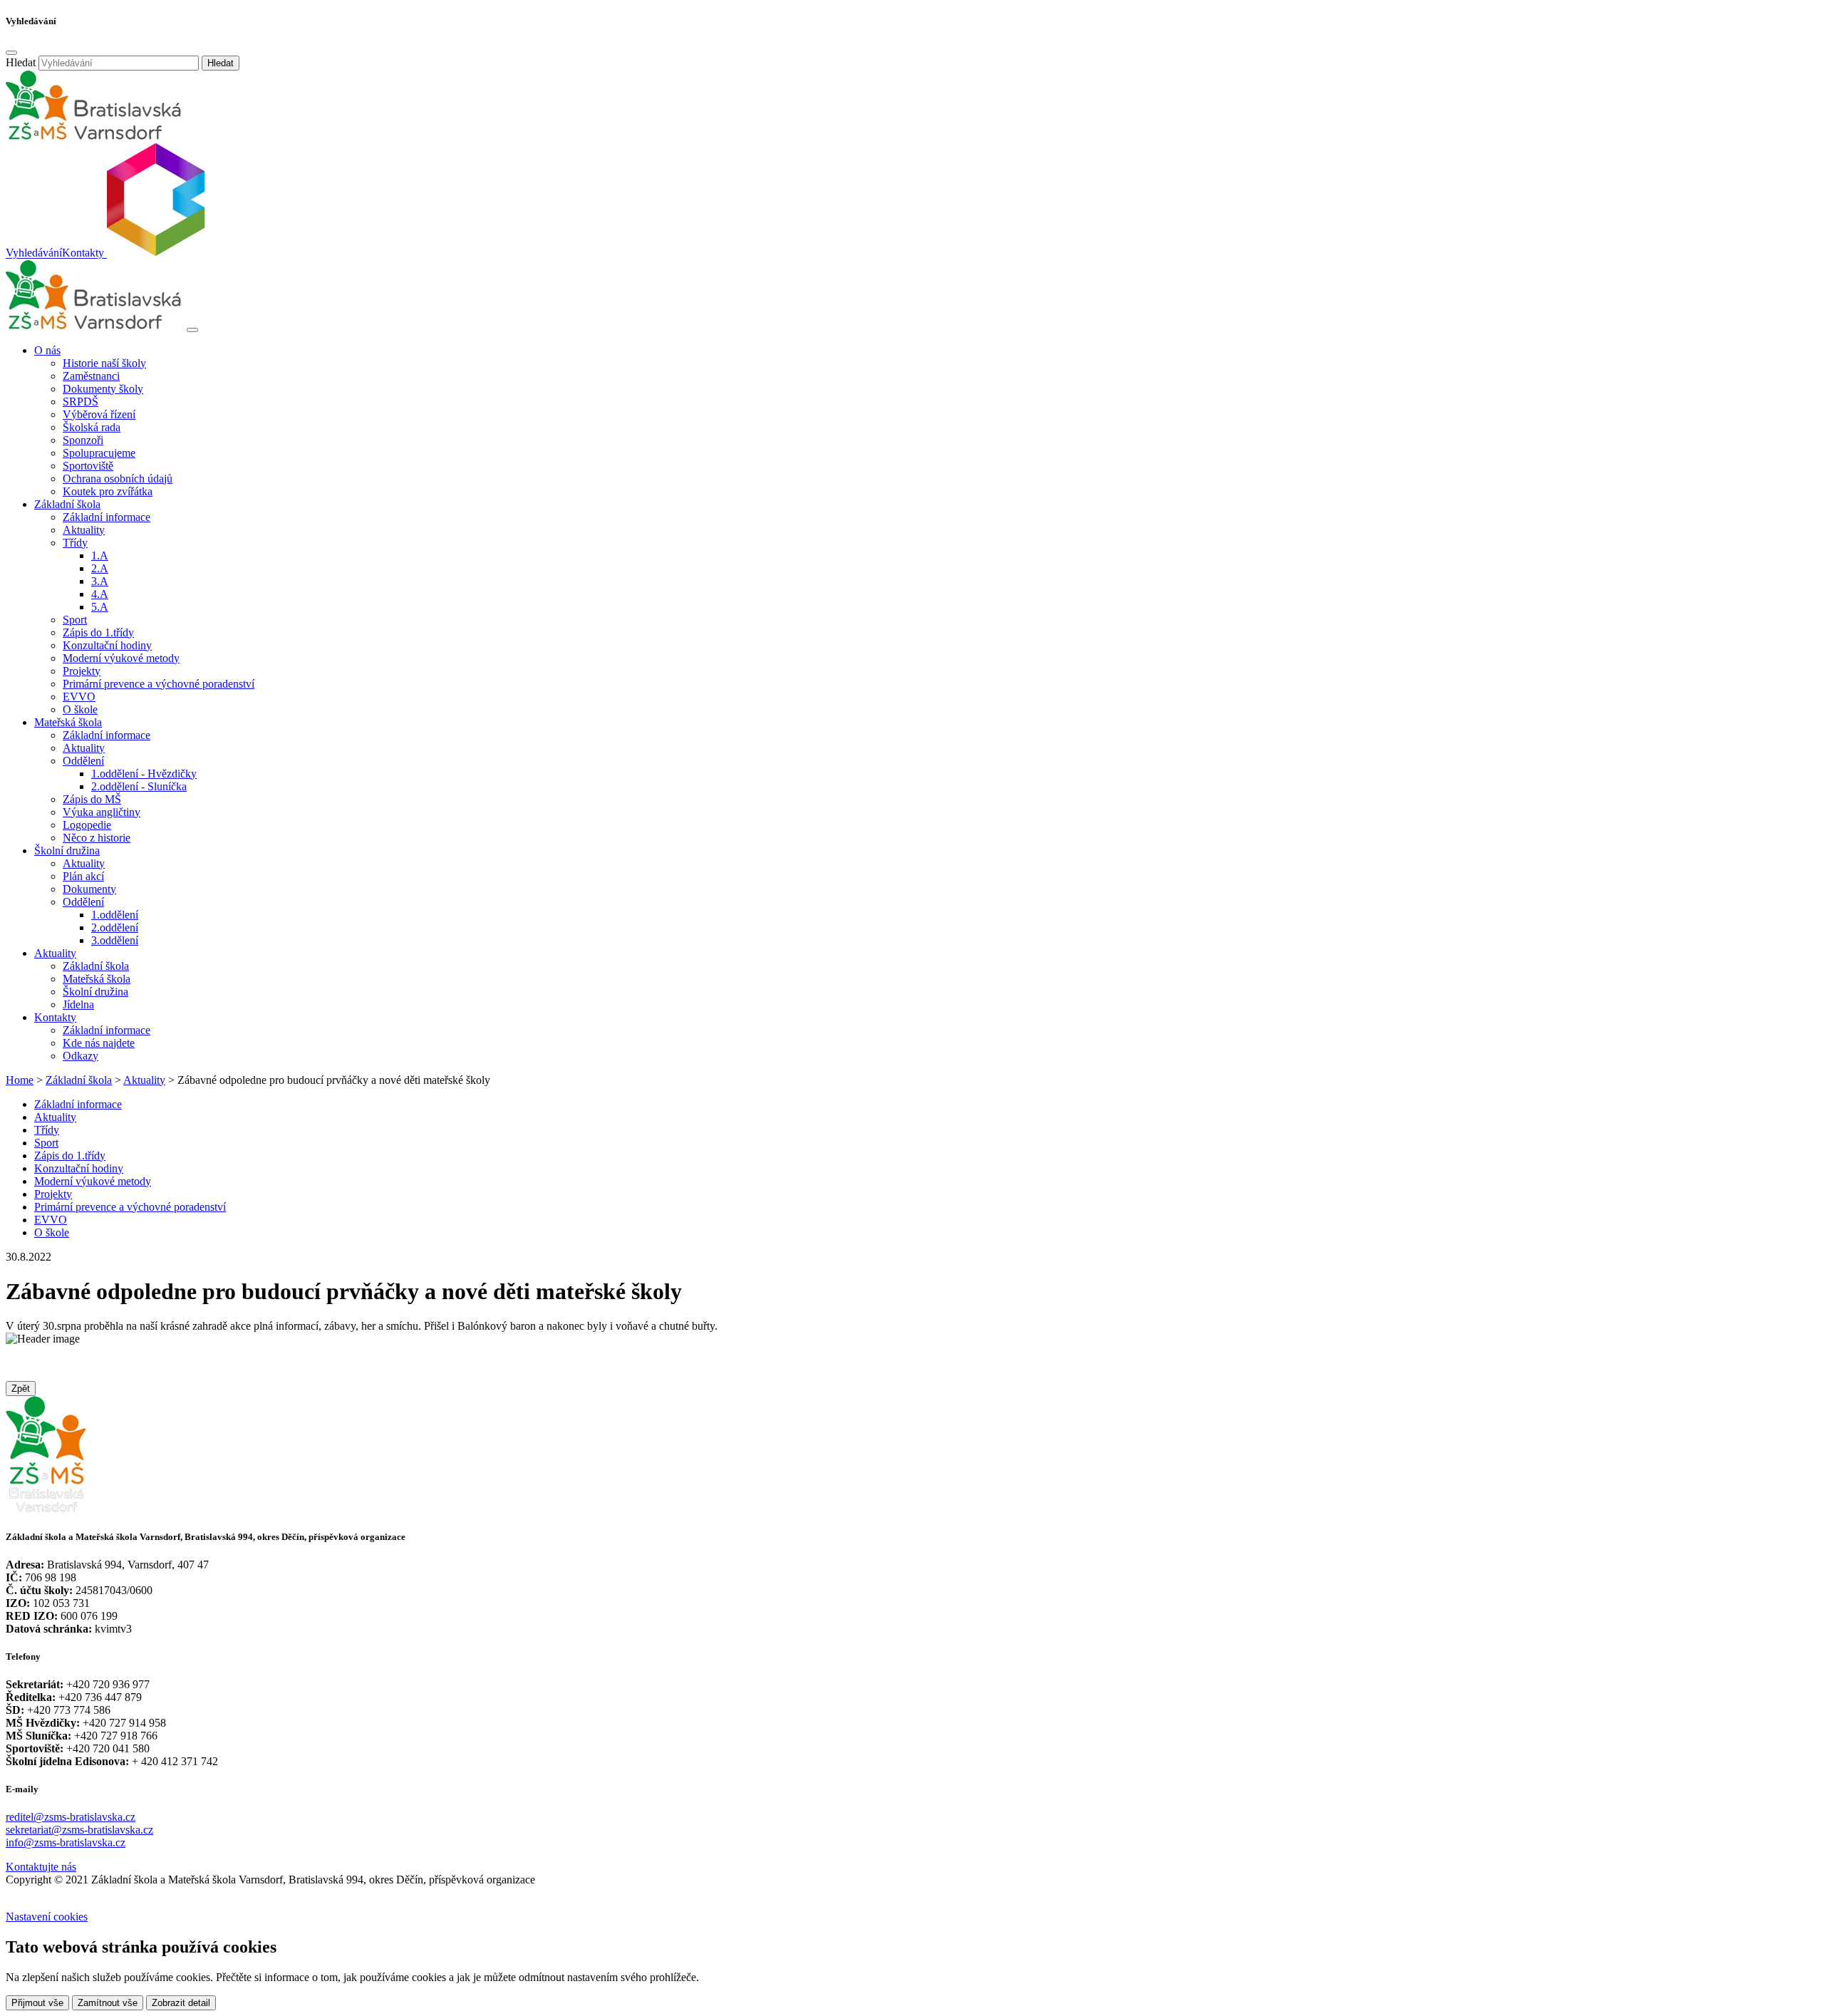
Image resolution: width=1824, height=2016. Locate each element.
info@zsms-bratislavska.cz (66, 1842)
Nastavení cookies (47, 1917)
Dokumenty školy (103, 389)
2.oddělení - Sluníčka (139, 786)
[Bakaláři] (155, 253)
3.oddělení (115, 940)
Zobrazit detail (181, 2003)
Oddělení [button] (83, 761)
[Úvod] (95, 326)
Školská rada (92, 427)
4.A (100, 594)
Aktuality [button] (55, 953)
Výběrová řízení (99, 414)
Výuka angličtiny (102, 812)
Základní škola (96, 966)
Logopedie (87, 825)
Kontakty (83, 253)
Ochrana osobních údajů (118, 479)
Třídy (47, 1130)
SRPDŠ (81, 402)
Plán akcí (83, 876)
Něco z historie (97, 838)
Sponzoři (83, 440)
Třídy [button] (75, 543)
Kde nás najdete (99, 1043)
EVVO (79, 697)
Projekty (82, 671)
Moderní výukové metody (121, 658)
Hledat (21, 62)
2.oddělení (115, 927)
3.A (100, 581)
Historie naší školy (104, 363)
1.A (100, 555)
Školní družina (95, 992)
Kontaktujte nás (41, 1867)
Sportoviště (88, 466)
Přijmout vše (37, 2003)
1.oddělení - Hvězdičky (144, 774)
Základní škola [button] (67, 504)
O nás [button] (47, 350)
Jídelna (78, 1004)
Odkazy (81, 1056)
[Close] (11, 53)
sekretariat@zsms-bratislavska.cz (79, 1830)
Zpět (21, 1389)
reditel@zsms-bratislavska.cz (71, 1817)
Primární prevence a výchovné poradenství (159, 684)
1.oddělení (115, 915)
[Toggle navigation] (192, 330)
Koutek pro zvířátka (108, 491)
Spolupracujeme (99, 453)
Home (20, 1080)
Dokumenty (89, 889)
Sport (75, 620)
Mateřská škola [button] (68, 722)
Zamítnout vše (108, 2003)
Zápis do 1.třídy (98, 632)
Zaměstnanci (91, 376)
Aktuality (84, 530)
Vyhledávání (34, 253)
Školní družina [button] (67, 851)
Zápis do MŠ (92, 799)
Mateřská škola (97, 979)
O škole (80, 709)
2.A (100, 568)
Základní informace (107, 517)
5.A (100, 607)
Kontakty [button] (55, 1017)
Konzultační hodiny (107, 645)
